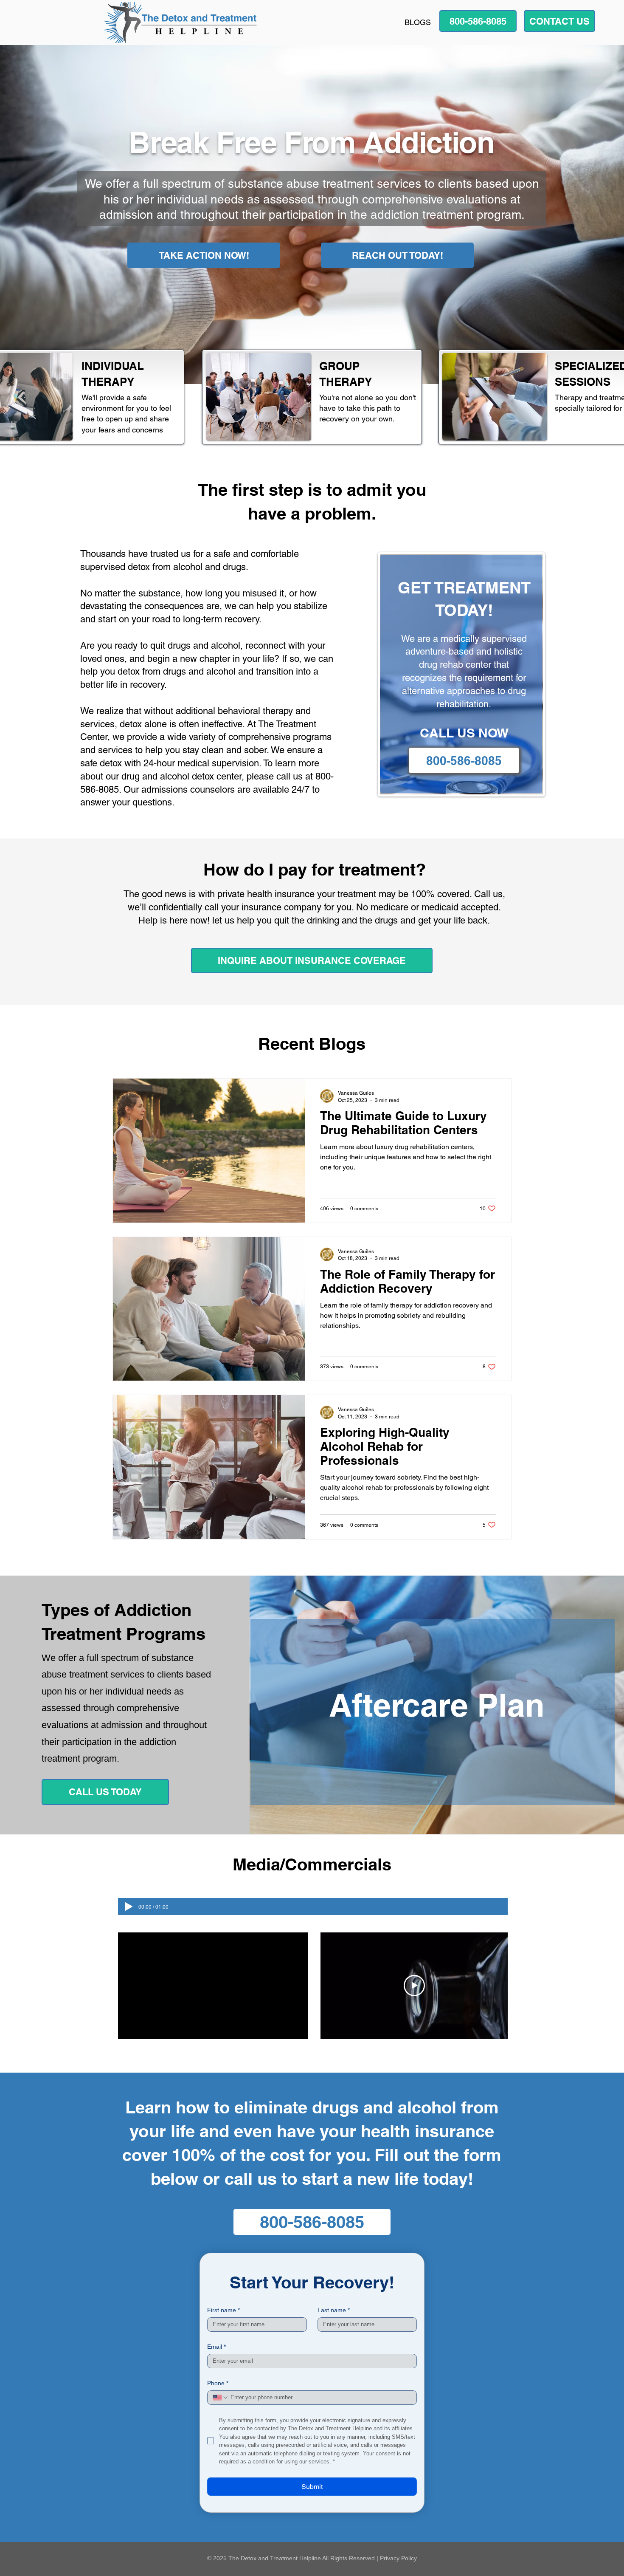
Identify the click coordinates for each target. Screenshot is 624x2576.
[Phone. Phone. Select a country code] (221, 2398)
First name (223, 2310)
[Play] (129, 1907)
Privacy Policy (398, 2558)
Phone (218, 2383)
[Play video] (414, 1986)
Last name (334, 2310)
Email (216, 2347)
